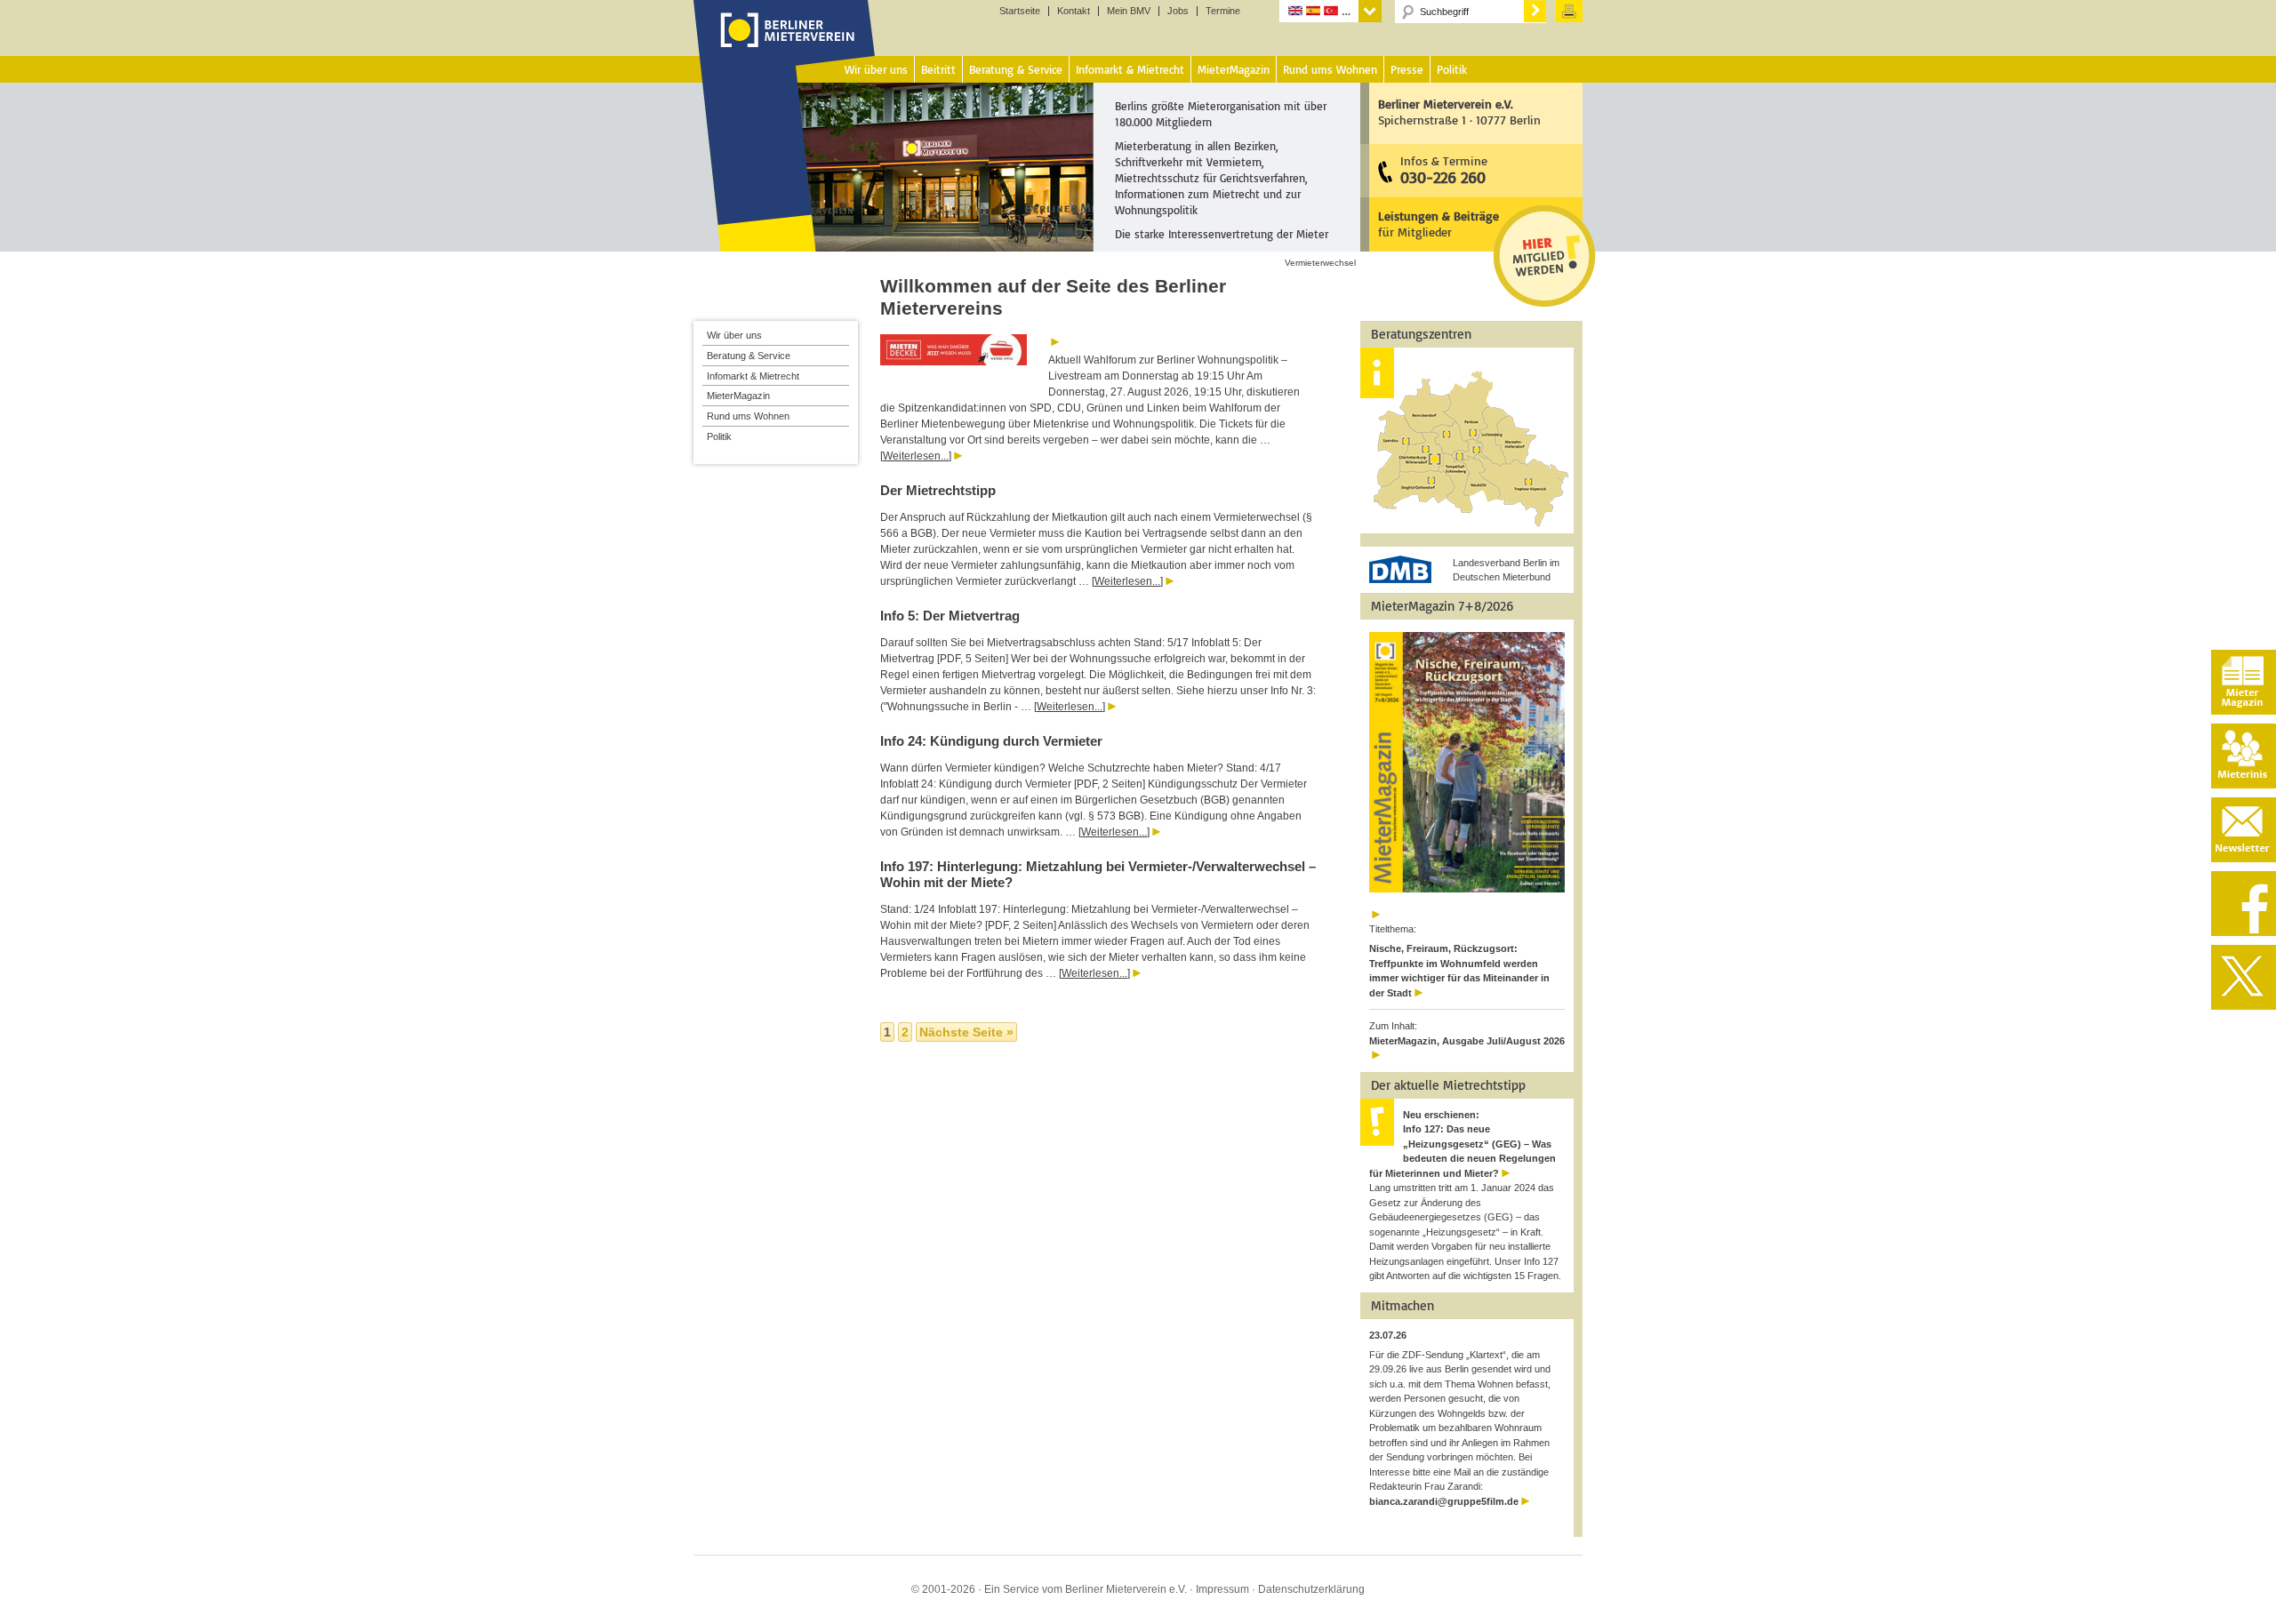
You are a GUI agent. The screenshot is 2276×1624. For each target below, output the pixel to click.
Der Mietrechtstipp (938, 490)
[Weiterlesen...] (916, 456)
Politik (719, 436)
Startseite (1020, 11)
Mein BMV (1129, 11)
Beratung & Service (749, 356)
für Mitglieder (1439, 224)
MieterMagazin (738, 396)
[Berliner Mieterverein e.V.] (785, 47)
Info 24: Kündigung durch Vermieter (991, 741)
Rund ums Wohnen (748, 416)
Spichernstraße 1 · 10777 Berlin (1459, 112)
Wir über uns (734, 335)
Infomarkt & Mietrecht (753, 376)
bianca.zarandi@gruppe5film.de (1444, 1501)
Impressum (1222, 1589)
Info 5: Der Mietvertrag (950, 616)
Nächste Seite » (966, 1032)
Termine (1223, 11)
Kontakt (1074, 11)
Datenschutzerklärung (1311, 1589)
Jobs (1178, 11)
